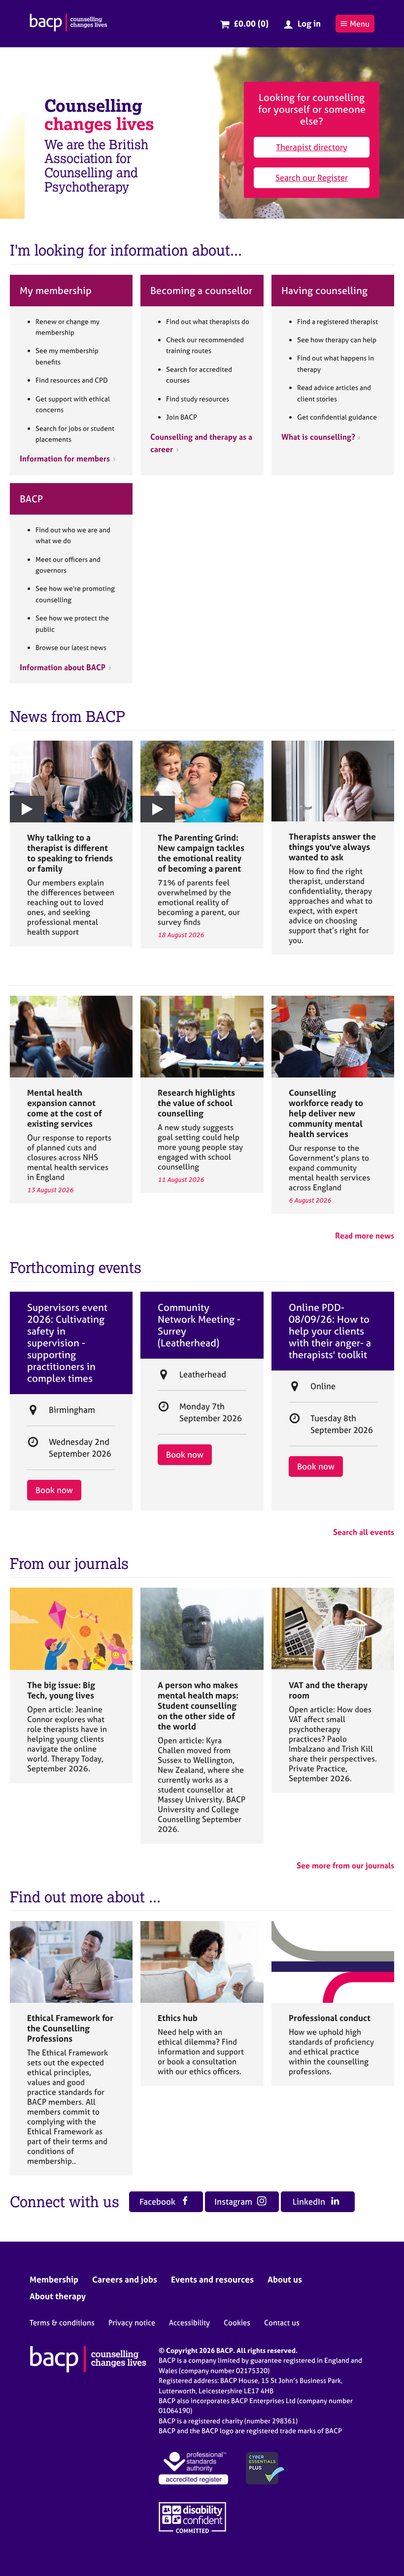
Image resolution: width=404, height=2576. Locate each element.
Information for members (65, 458)
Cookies (237, 2323)
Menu (360, 24)
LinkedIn (310, 2201)
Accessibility (189, 2323)
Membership (54, 2279)
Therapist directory (312, 147)
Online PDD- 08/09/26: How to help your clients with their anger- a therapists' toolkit (330, 1331)
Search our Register (312, 178)
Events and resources (212, 2279)
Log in (309, 23)
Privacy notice (132, 2323)
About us (285, 2279)
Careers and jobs (125, 2279)
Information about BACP (63, 667)
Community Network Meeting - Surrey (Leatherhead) (199, 1325)
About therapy (58, 2296)
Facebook (158, 2201)
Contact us (282, 2323)
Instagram (234, 2201)
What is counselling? (318, 437)
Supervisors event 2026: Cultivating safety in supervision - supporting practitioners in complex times (67, 1343)
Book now (54, 1490)
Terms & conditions (62, 2323)
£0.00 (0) (251, 23)
